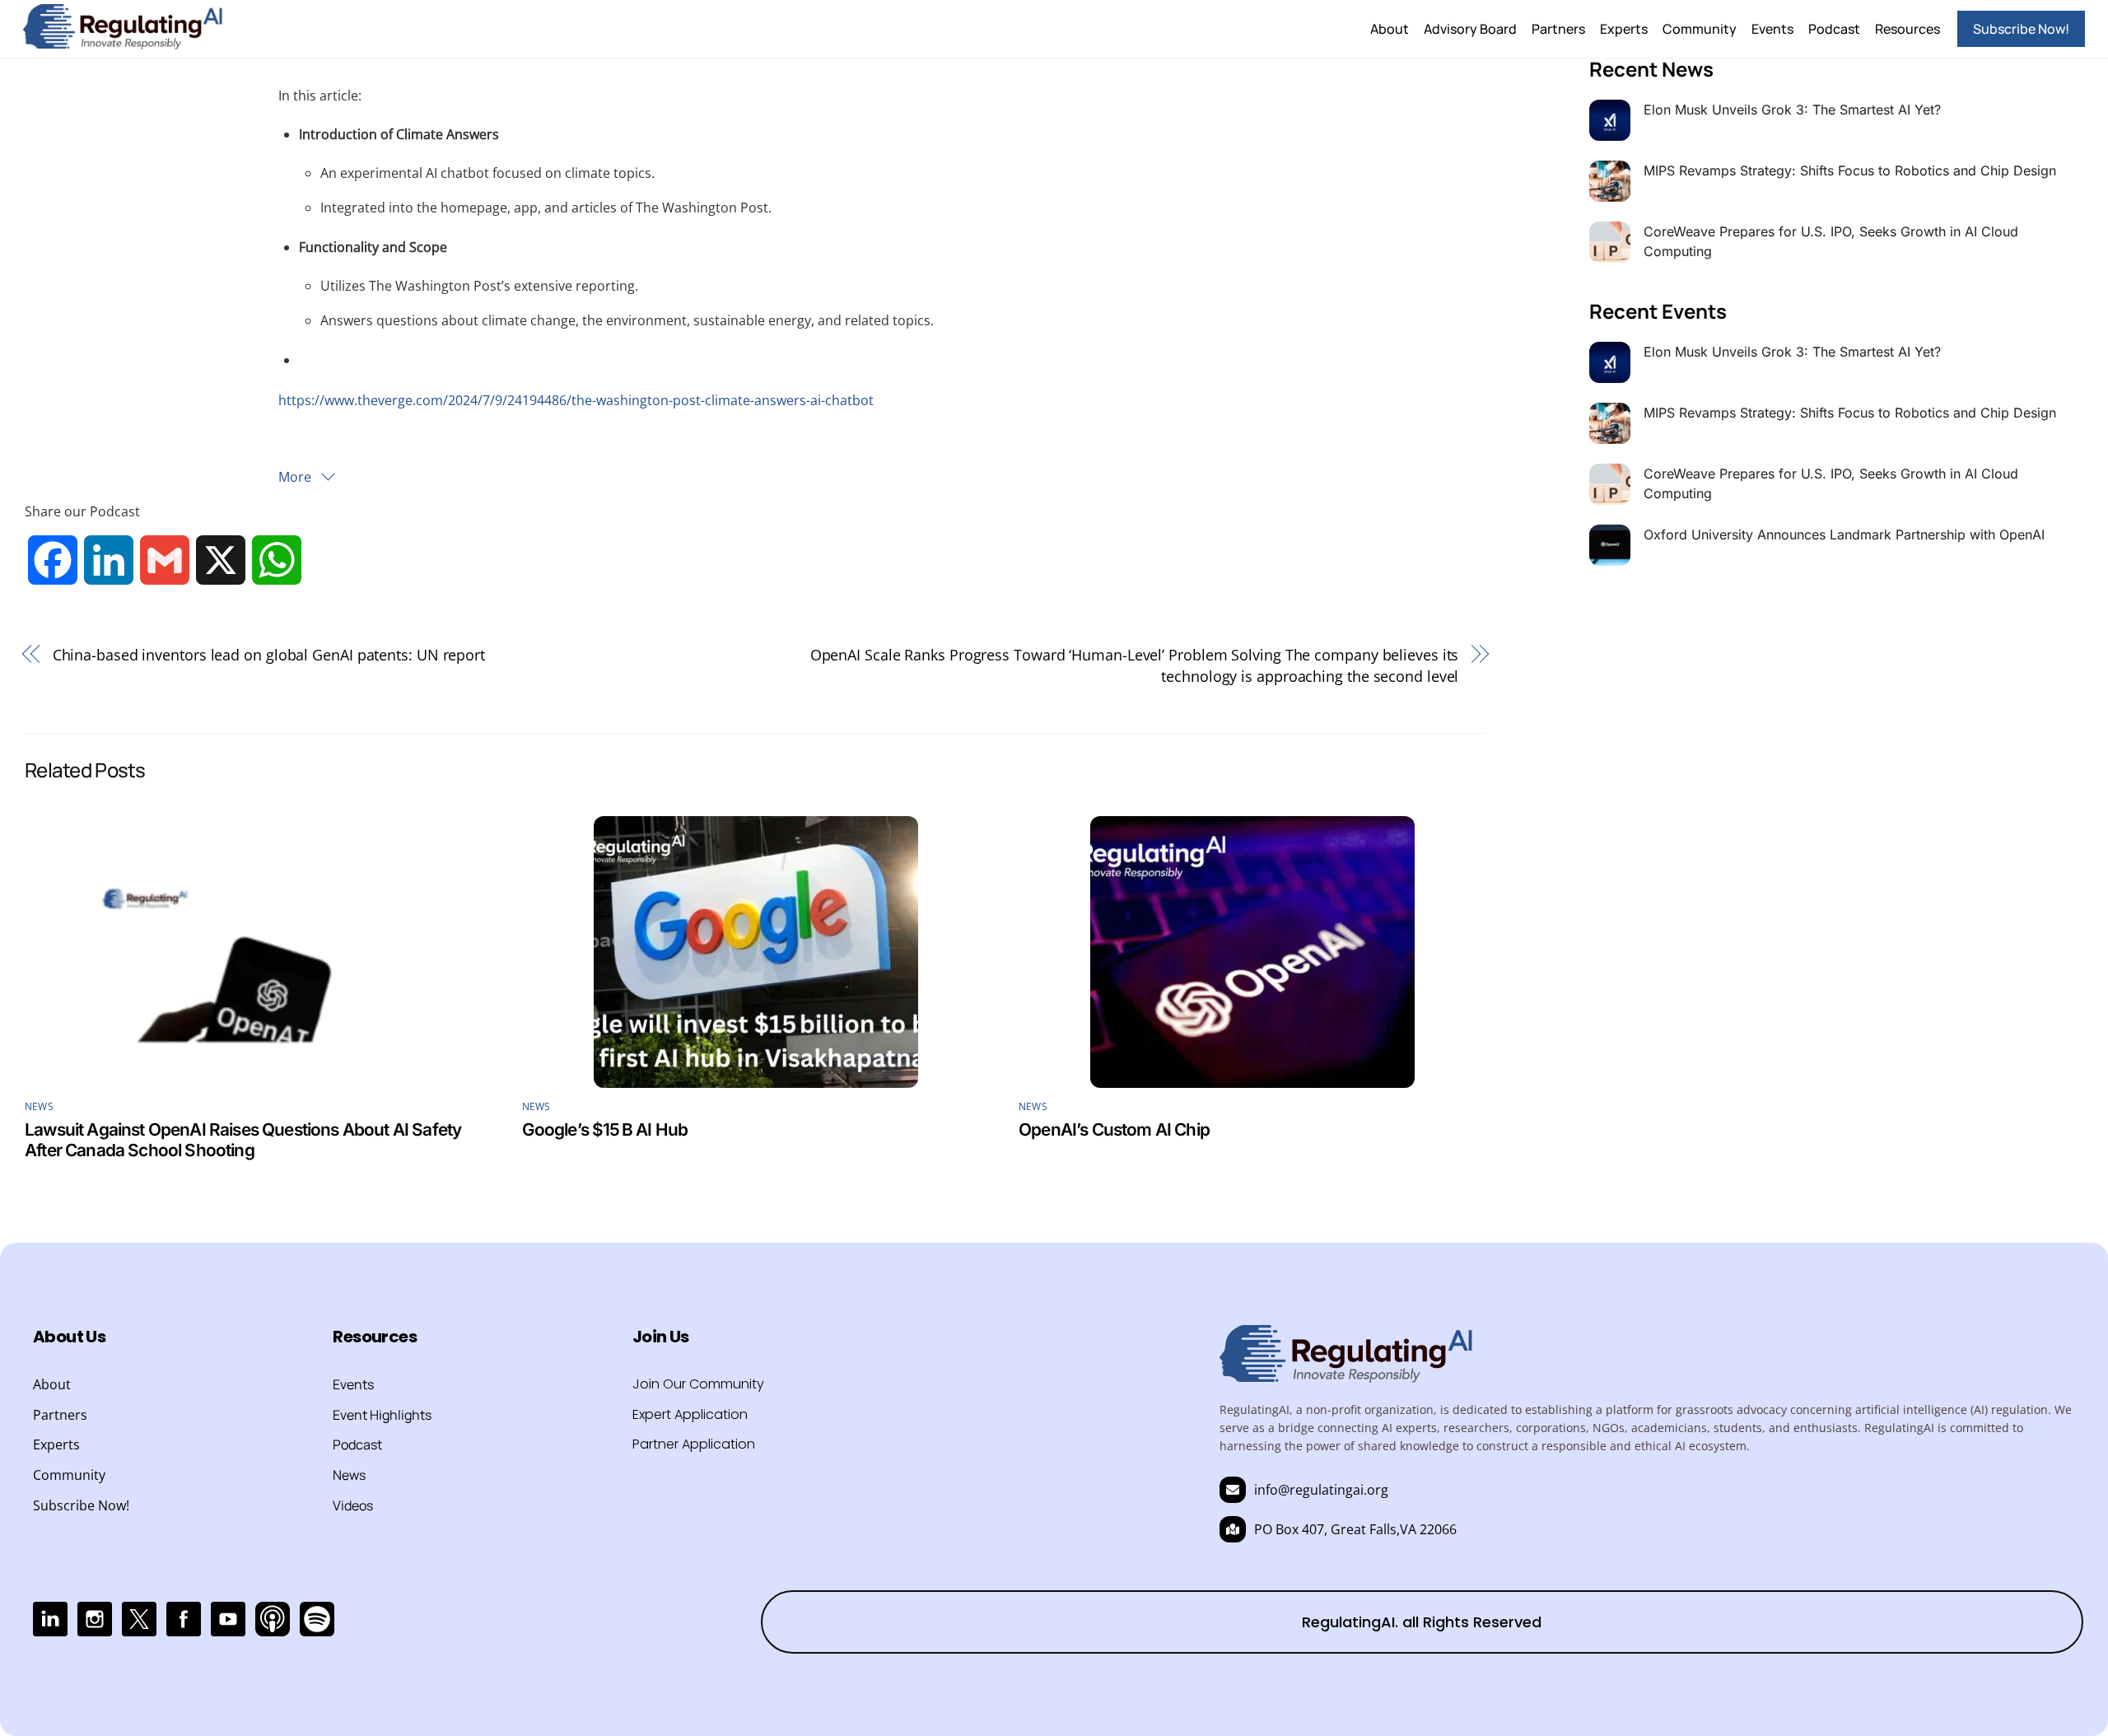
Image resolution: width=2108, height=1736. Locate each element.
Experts (1624, 29)
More (296, 477)
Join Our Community (698, 1384)
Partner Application (694, 1444)
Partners (1558, 29)
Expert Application (690, 1414)
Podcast (1834, 29)
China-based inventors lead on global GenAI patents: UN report (269, 654)
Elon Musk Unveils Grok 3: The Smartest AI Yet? (1792, 110)
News (39, 1106)
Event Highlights (382, 1415)
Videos (353, 1505)
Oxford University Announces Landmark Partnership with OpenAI (1844, 534)
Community (1700, 29)
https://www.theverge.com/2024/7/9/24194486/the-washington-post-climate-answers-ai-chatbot (576, 400)
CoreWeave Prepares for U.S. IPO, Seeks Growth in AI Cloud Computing (1831, 241)
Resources (1907, 29)
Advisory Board (1470, 29)
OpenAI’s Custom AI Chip (1114, 1129)
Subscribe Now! (2021, 29)
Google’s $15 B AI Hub (605, 1129)
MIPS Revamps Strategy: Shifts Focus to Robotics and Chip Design (1850, 170)
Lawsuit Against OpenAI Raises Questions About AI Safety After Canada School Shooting (243, 1140)
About (1390, 29)
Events (1772, 29)
